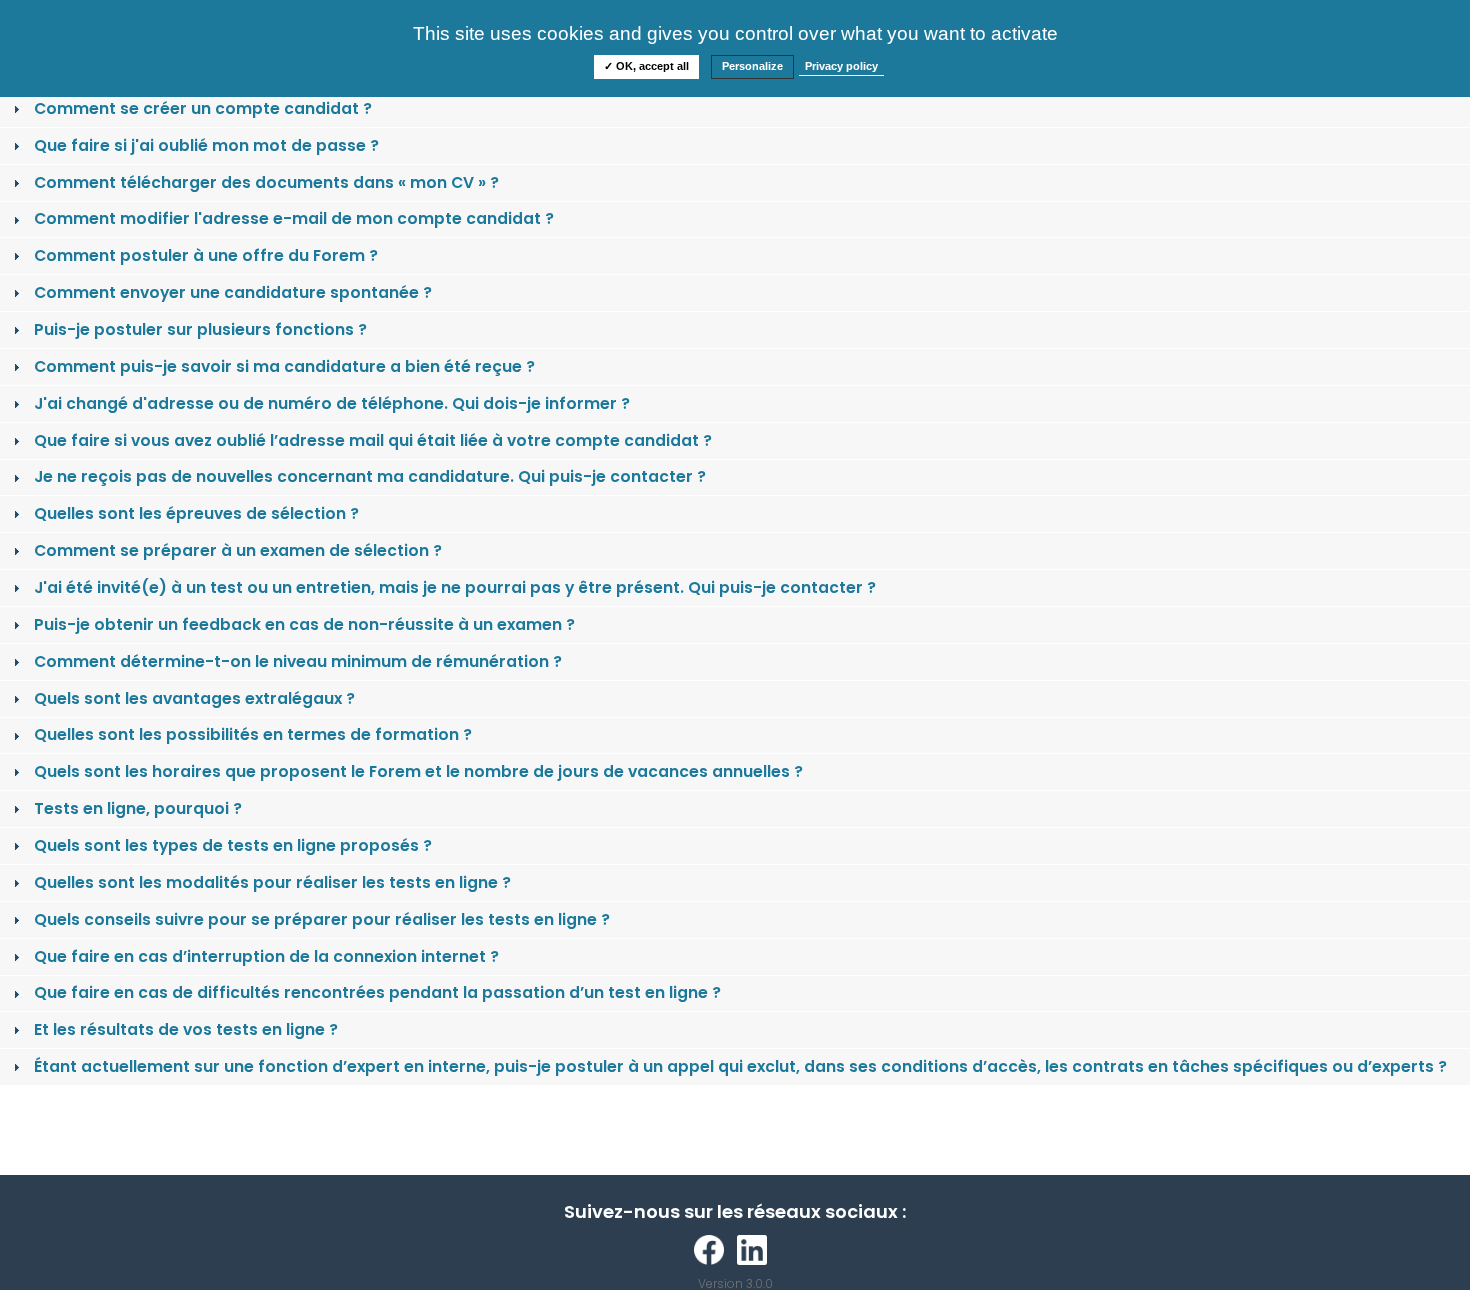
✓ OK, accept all (646, 66)
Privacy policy (841, 66)
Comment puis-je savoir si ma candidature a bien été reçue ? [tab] (284, 366)
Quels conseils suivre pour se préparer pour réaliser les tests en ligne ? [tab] (322, 919)
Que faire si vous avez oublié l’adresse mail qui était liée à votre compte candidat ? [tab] (373, 440)
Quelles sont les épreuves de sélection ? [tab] (196, 513)
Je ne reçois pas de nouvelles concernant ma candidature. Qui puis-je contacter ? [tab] (370, 476)
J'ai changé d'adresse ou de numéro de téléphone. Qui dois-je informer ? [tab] (332, 403)
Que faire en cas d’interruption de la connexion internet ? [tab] (266, 956)
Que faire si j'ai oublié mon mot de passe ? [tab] (206, 145)
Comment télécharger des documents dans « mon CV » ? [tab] (266, 182)
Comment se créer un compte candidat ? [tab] (203, 108)
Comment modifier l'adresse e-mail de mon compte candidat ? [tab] (294, 218)
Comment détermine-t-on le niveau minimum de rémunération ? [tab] (298, 661)
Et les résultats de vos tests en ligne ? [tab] (186, 1029)
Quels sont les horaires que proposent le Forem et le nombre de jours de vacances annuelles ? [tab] (418, 771)
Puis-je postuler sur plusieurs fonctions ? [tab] (200, 329)
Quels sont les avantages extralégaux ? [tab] (194, 698)
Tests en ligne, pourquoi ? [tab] (138, 808)
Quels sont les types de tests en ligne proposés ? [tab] (233, 845)
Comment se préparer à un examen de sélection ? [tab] (238, 550)
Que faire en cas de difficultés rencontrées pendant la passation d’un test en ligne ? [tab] (377, 992)
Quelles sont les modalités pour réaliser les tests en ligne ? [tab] (272, 882)
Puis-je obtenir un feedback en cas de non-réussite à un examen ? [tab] (304, 624)
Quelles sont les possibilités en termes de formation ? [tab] (253, 734)
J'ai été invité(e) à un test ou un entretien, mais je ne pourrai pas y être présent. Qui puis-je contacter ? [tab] (455, 587)
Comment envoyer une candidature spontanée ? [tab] (233, 292)
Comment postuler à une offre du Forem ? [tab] (206, 255)
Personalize (752, 66)
